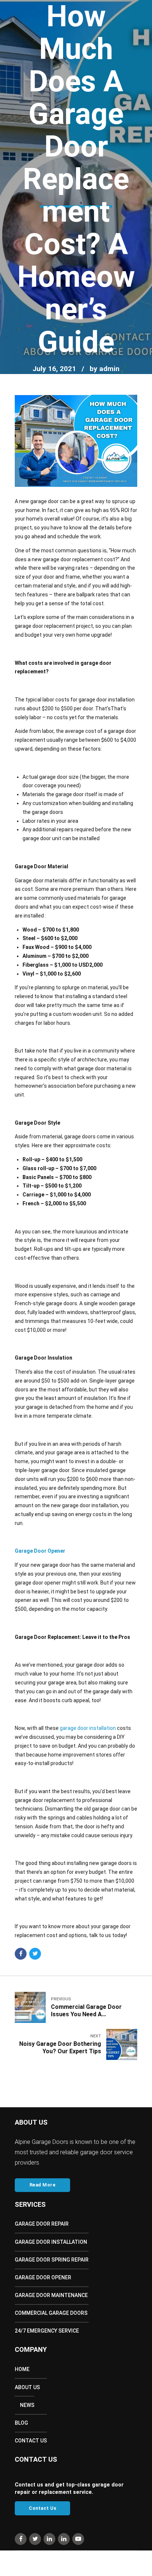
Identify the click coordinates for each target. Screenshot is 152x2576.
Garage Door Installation (51, 2242)
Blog (21, 2423)
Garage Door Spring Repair (52, 2260)
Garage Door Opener (43, 2277)
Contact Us (31, 2441)
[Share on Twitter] (35, 1954)
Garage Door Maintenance (51, 2295)
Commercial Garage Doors (51, 2313)
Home (22, 2369)
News (27, 2405)
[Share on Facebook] (21, 1954)
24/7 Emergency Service (47, 2331)
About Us (27, 2387)
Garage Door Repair (42, 2224)
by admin (105, 369)
